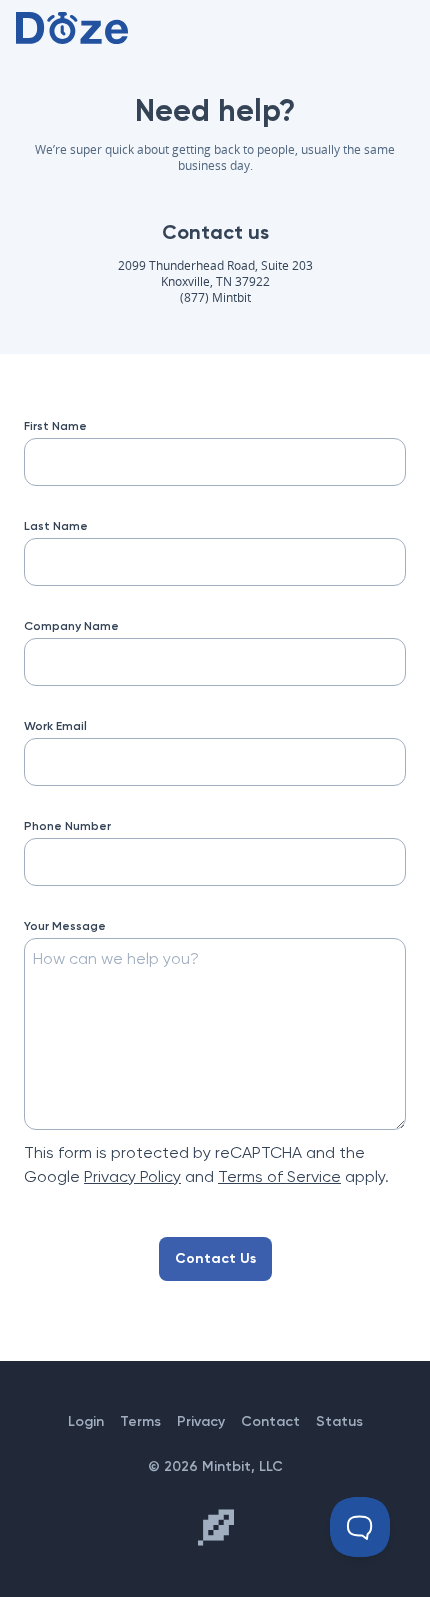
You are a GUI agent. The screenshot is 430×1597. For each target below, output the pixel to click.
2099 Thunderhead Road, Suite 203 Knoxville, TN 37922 (215, 273)
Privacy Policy (132, 1176)
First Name (55, 426)
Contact (270, 1421)
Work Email (55, 726)
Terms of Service (279, 1176)
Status (339, 1421)
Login (86, 1421)
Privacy (201, 1421)
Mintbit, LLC (242, 1466)
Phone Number (67, 826)
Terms (140, 1421)
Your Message (65, 926)
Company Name (71, 626)
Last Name (56, 526)
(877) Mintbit (215, 297)
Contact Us (215, 1258)
